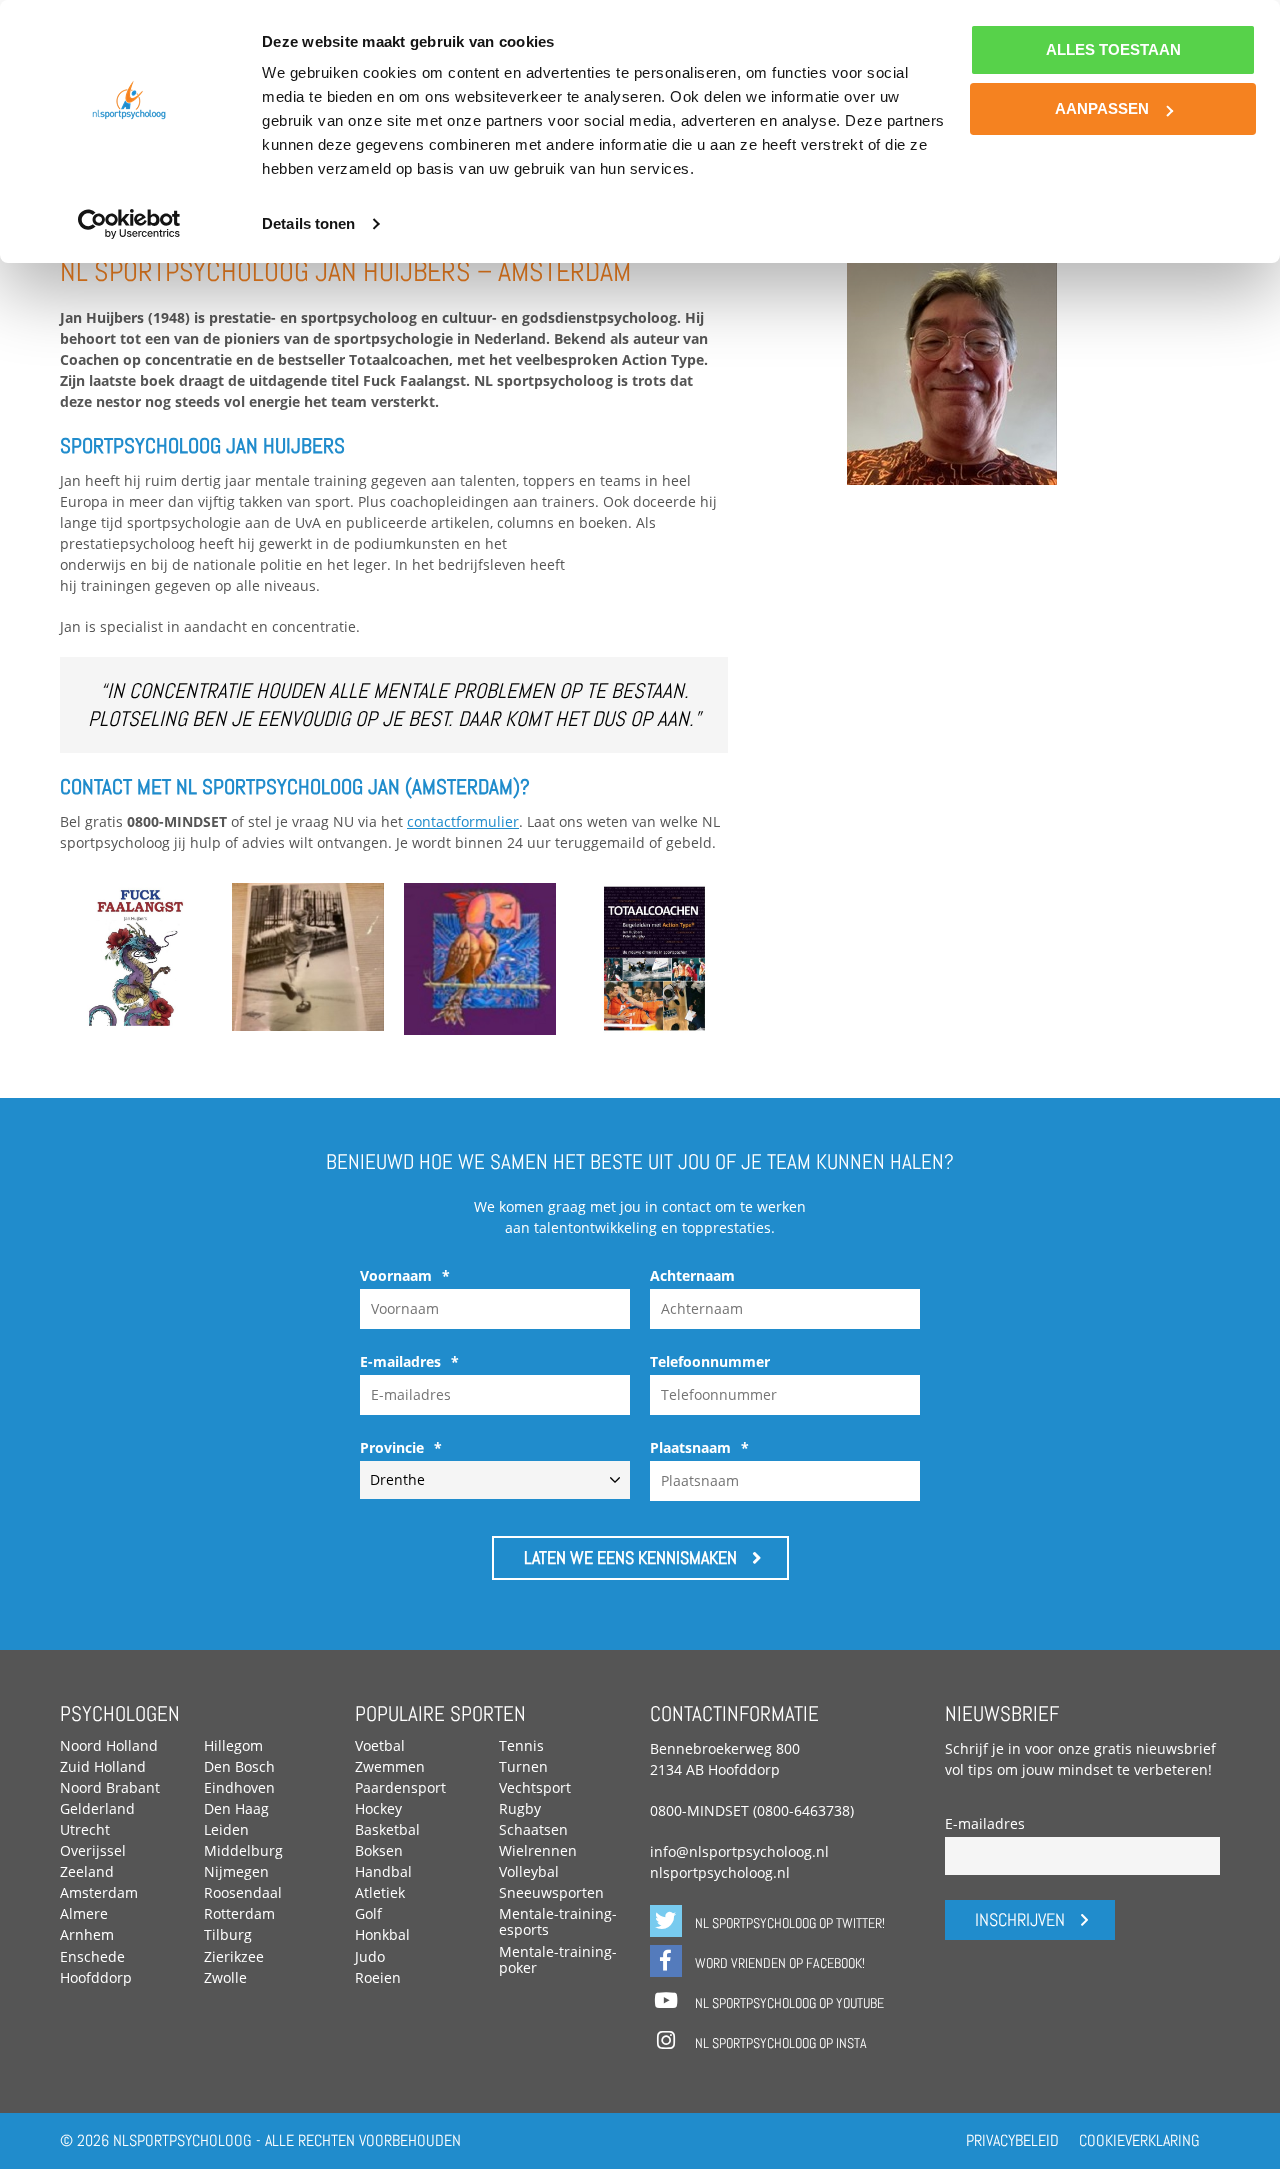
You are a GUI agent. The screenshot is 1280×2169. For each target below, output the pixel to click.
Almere (84, 1913)
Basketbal (387, 1829)
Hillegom (233, 1745)
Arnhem (87, 1934)
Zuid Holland (103, 1766)
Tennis (521, 1745)
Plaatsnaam (699, 1448)
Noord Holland (109, 1745)
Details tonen (308, 223)
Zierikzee (234, 1956)
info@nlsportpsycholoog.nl (739, 1851)
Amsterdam (99, 1892)
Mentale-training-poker (558, 1959)
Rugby (520, 1808)
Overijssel (93, 1850)
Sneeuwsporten (551, 1892)
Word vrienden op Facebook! (778, 1963)
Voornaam (405, 1276)
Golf (368, 1913)
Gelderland (97, 1808)
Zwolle (225, 1977)
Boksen (379, 1850)
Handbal (383, 1871)
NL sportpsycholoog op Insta (779, 2043)
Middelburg (243, 1850)
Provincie (401, 1448)
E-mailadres (409, 1362)
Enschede (92, 1956)
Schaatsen (533, 1829)
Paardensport (400, 1787)
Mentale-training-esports (558, 1921)
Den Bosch (239, 1766)
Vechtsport (535, 1787)
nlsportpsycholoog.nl (720, 1872)
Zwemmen (390, 1766)
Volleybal (529, 1871)
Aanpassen (1102, 108)
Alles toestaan (1113, 49)
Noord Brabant (110, 1787)
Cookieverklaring (1139, 2140)
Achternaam (692, 1276)
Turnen (523, 1766)
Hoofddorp (96, 1977)
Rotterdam (239, 1913)
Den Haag (236, 1808)
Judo (370, 1956)
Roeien (378, 1977)
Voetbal (380, 1745)
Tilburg (228, 1934)
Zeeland (87, 1871)
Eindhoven (239, 1787)
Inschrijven (1020, 1920)
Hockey (378, 1808)
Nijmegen (236, 1871)
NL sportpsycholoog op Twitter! (788, 1923)
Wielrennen (538, 1850)
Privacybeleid (1012, 2140)
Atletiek (380, 1892)
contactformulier (463, 821)
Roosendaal (243, 1892)
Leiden (226, 1829)
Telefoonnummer (710, 1362)
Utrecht (85, 1829)
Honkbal (382, 1934)
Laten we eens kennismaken (630, 1558)
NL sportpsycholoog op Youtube (788, 2003)
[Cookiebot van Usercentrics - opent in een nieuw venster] (129, 224)
